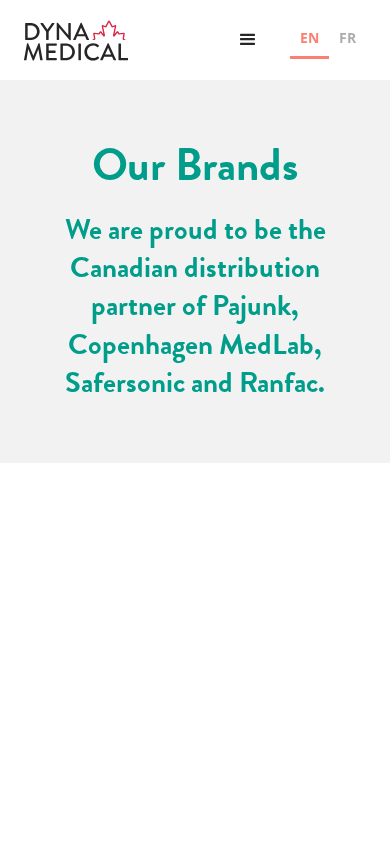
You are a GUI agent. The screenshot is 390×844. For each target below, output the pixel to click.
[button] (248, 40)
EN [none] (309, 37)
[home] (76, 40)
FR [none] (347, 37)
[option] (347, 40)
